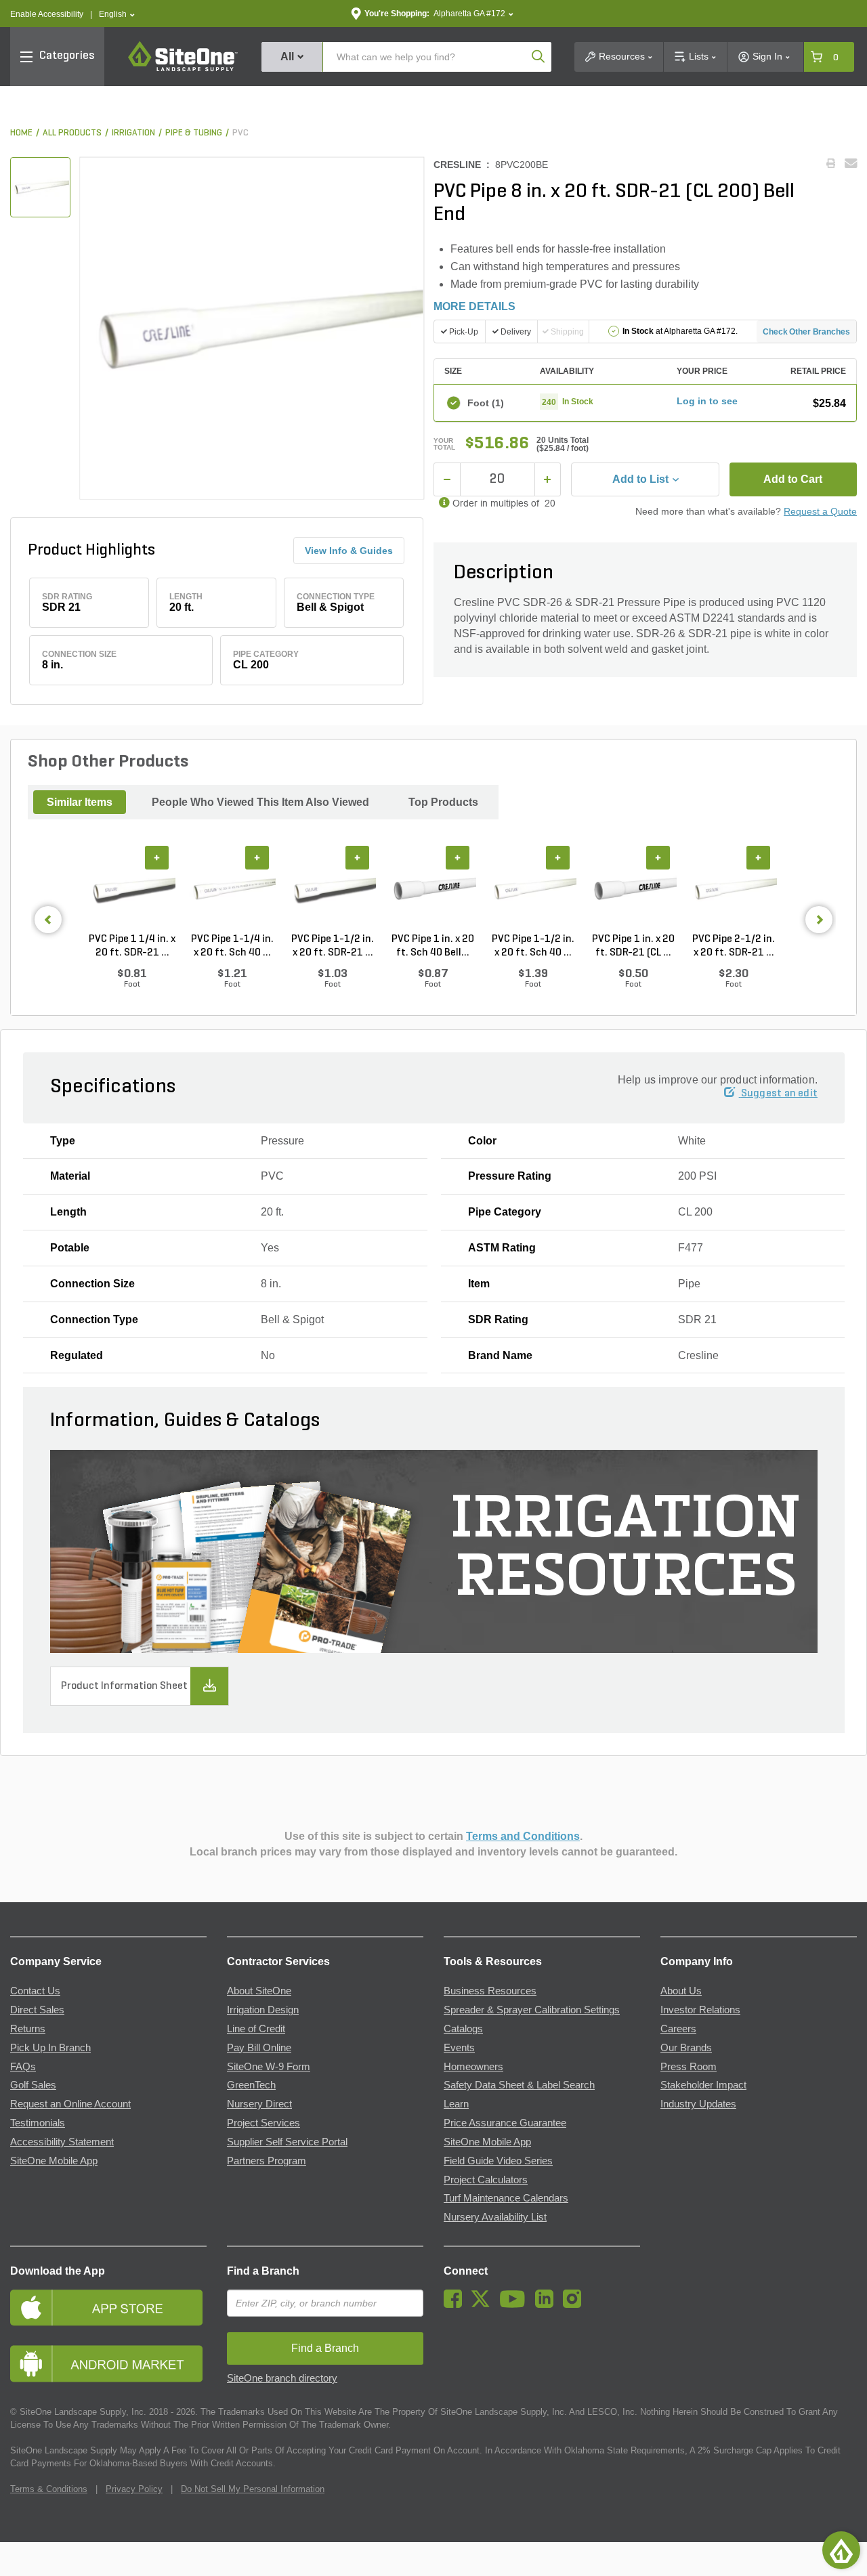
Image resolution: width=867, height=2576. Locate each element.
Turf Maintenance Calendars (506, 2198)
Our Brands (686, 2048)
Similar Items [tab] (80, 802)
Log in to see (707, 401)
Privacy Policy (134, 2489)
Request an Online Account (70, 2104)
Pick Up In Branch (50, 2048)
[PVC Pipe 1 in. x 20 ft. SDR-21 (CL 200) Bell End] (633, 889)
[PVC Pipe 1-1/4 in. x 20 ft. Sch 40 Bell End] (232, 889)
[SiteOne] (183, 69)
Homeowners (473, 2067)
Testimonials (38, 2123)
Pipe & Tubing (194, 133)
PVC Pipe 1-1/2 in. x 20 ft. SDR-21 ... (333, 946)
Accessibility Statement (62, 2142)
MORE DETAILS (474, 306)
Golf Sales (33, 2085)
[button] (117, 15)
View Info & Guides (349, 551)
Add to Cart (793, 479)
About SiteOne (259, 1991)
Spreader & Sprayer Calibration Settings (532, 2010)
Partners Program (267, 2161)
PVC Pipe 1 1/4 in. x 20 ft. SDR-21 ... (132, 946)
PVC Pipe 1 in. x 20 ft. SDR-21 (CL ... (633, 946)
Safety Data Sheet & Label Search (519, 2085)
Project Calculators (486, 2180)
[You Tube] (516, 2304)
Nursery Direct (259, 2104)
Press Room (689, 2067)
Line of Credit (256, 2029)
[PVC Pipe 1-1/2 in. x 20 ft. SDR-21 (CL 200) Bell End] (333, 889)
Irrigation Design (263, 2010)
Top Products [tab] (443, 802)
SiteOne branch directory (282, 2378)
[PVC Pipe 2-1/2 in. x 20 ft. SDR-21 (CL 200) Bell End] (734, 889)
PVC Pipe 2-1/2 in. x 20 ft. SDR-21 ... (734, 946)
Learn (456, 2104)
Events (459, 2048)
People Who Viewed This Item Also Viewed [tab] (260, 802)
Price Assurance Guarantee (505, 2123)
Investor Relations (700, 2010)
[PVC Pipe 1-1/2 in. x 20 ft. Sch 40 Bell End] (533, 889)
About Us (681, 1991)
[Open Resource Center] (841, 2550)
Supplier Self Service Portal (287, 2142)
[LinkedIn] (548, 2304)
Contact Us (35, 1991)
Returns (28, 2029)
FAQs (23, 2067)
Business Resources (490, 1991)
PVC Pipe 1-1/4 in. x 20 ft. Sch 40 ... (232, 946)
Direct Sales (37, 2010)
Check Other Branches (806, 332)
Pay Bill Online (259, 2048)
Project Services (263, 2123)
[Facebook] (456, 2304)
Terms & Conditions (49, 2489)
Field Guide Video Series (498, 2161)
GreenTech (251, 2085)
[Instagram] (575, 2304)
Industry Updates (698, 2104)
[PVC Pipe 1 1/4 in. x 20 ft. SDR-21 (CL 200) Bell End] (132, 889)
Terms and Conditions (523, 1836)
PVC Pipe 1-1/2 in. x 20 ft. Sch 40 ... (533, 946)
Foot (486, 403)
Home (21, 133)
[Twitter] (484, 2304)
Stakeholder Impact (703, 2085)
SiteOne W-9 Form (269, 2067)
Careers (678, 2029)
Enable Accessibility (47, 14)
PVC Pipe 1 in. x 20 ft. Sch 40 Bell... (433, 946)
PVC (240, 133)
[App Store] (108, 2307)
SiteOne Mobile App (54, 2161)
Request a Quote (820, 511)
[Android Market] (108, 2364)
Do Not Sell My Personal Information (253, 2489)
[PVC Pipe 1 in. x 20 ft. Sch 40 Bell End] (433, 889)
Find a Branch (263, 2271)
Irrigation (133, 133)
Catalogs (463, 2029)
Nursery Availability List (495, 2217)
